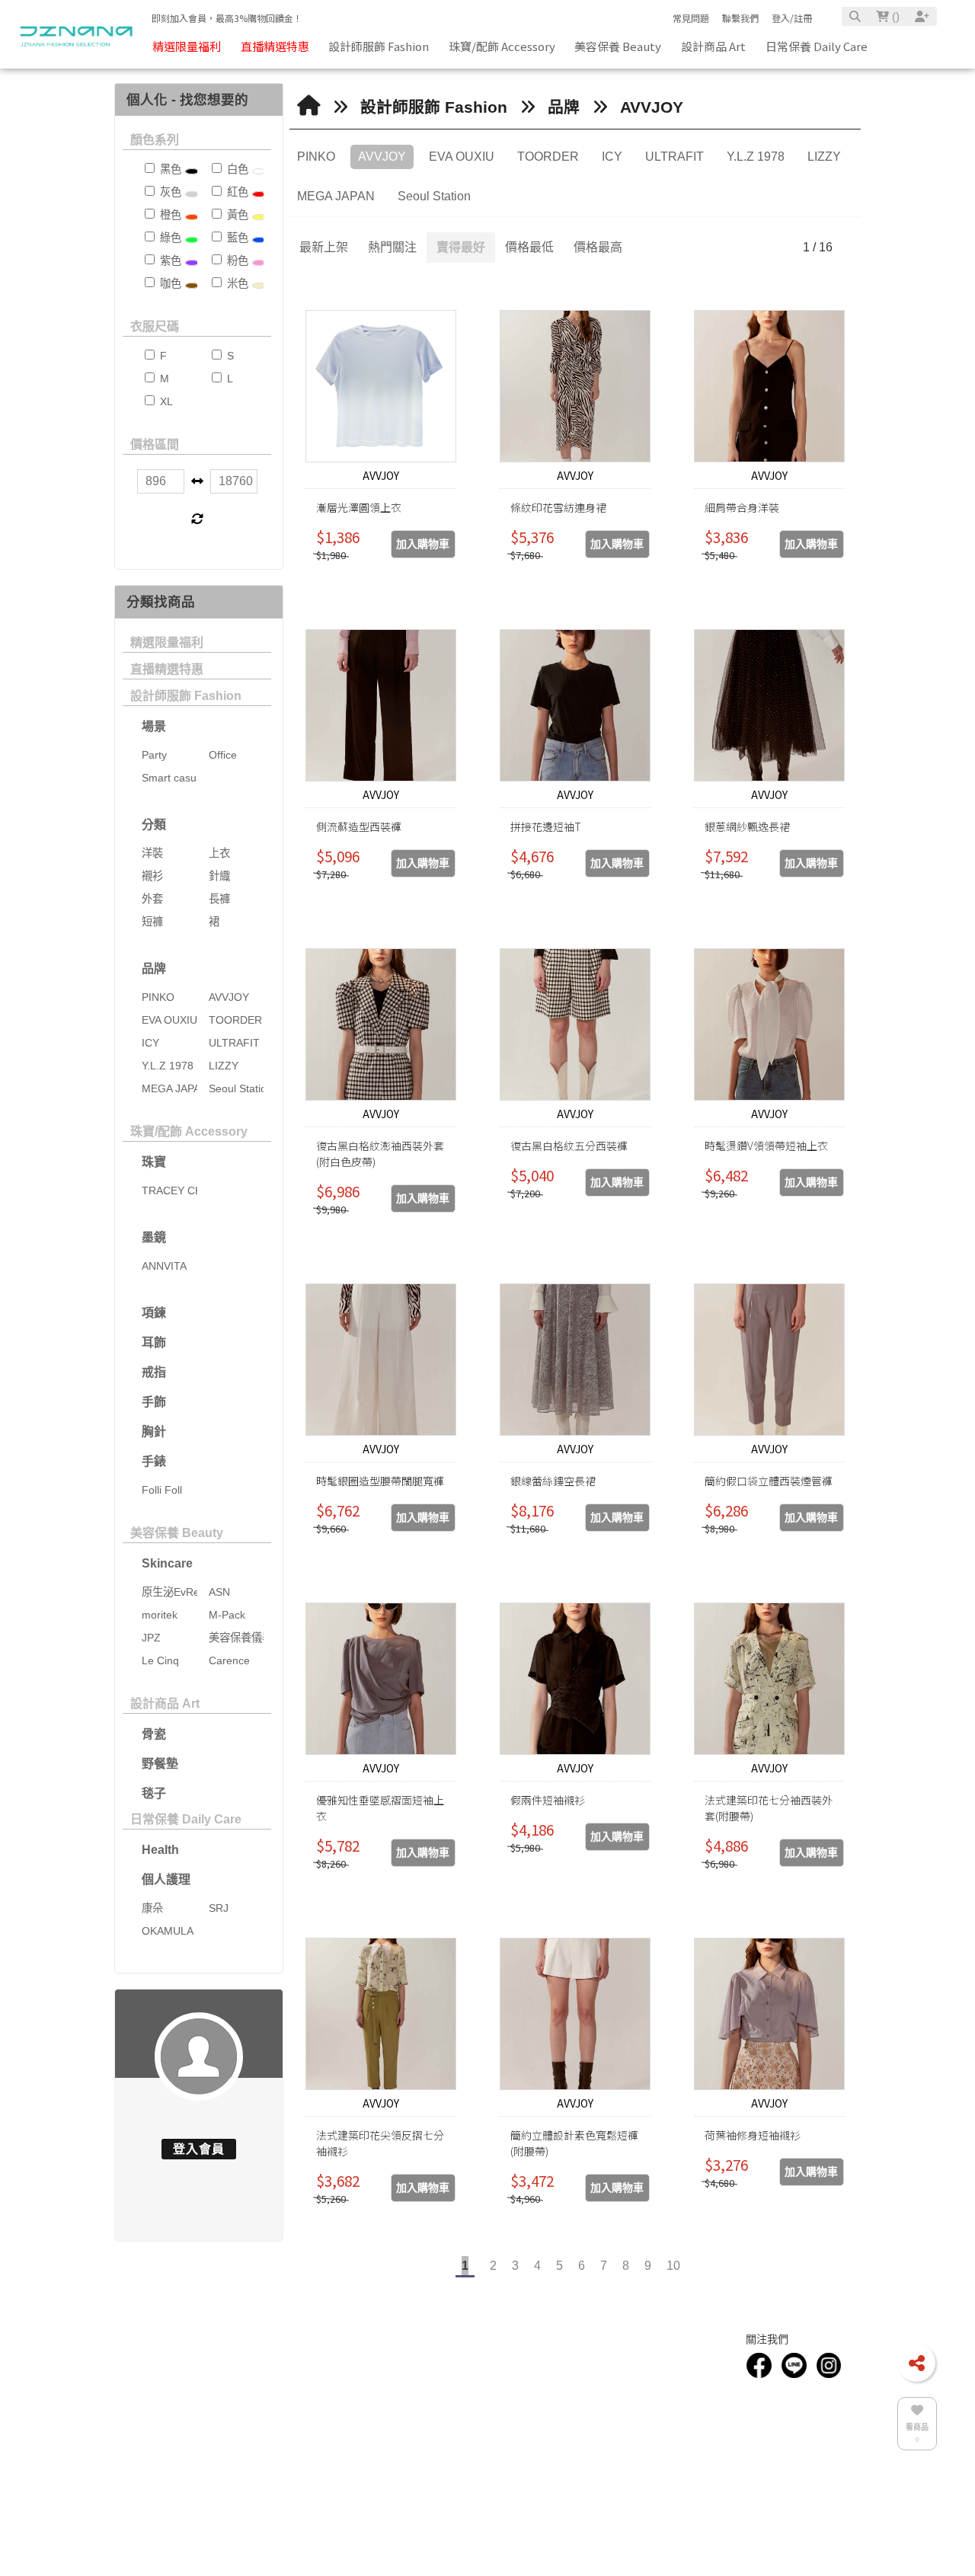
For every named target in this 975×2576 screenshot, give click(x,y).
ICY (612, 157)
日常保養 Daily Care (186, 1819)
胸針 (154, 1432)
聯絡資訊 (442, 2360)
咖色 (169, 283)
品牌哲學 (157, 2404)
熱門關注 (392, 247)
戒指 (154, 1372)
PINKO (316, 157)
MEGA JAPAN (336, 196)
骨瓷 (154, 1734)
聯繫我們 (740, 18)
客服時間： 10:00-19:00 (465, 2432)
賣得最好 (461, 247)
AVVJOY (652, 107)
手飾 (154, 1402)
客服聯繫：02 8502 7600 (467, 2382)
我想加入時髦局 (657, 2382)
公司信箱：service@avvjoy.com (481, 2399)
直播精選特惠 (167, 669)
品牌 (154, 968)
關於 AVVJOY (282, 2388)
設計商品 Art (165, 1703)
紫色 (169, 260)
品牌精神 (157, 2421)
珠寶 (154, 1162)
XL (165, 401)
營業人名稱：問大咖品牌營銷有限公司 (492, 2448)
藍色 (236, 238)
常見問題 (691, 18)
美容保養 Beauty (177, 1533)
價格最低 (529, 247)
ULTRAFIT (675, 157)
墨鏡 (154, 1237)
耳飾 (154, 1342)
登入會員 (199, 2149)
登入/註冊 (792, 18)
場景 (154, 726)
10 (673, 2266)
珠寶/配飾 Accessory (189, 1131)
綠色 (169, 238)
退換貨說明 (649, 2399)
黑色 (169, 169)
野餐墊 (160, 1764)
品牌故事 (157, 2388)
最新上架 (324, 247)
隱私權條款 (649, 2415)
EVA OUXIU (462, 157)
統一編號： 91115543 (461, 2465)
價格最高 (598, 247)
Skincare (167, 1563)
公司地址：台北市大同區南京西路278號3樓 (502, 2415)
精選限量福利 (167, 642)
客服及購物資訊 (664, 2360)
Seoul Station (434, 196)
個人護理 (166, 1879)
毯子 (154, 1793)
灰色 (169, 192)
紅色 (236, 192)
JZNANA (438, 2482)
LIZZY (824, 157)
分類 (154, 825)
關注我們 (767, 2360)
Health (160, 1850)
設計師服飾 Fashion (186, 696)
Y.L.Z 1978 (756, 157)
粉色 (236, 260)
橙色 (169, 215)
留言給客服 (649, 2432)
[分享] (916, 2363)
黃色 (236, 215)
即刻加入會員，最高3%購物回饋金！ (227, 18)
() (894, 16)
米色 (236, 283)
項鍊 (154, 1313)
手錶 (154, 1461)
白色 (236, 169)
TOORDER (548, 157)
